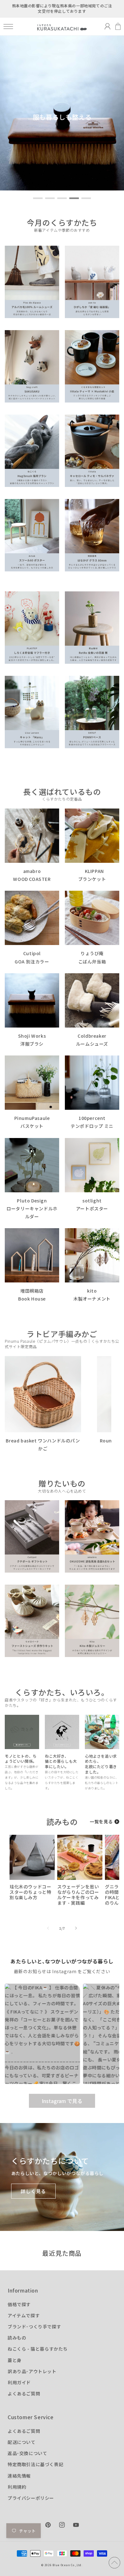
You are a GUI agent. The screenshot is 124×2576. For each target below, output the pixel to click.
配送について (22, 2442)
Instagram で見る (62, 2101)
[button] (8, 27)
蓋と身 (15, 2360)
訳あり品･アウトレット (32, 2371)
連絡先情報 (19, 2476)
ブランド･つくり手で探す (34, 2326)
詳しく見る (33, 2191)
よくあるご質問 (24, 2393)
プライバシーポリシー (31, 2498)
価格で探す (19, 2304)
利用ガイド (19, 2382)
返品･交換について (27, 2453)
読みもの (17, 2338)
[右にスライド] (76, 1928)
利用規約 (17, 2487)
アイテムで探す (24, 2315)
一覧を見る (101, 1821)
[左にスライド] (48, 1928)
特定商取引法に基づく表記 (35, 2464)
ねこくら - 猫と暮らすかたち (38, 2349)
